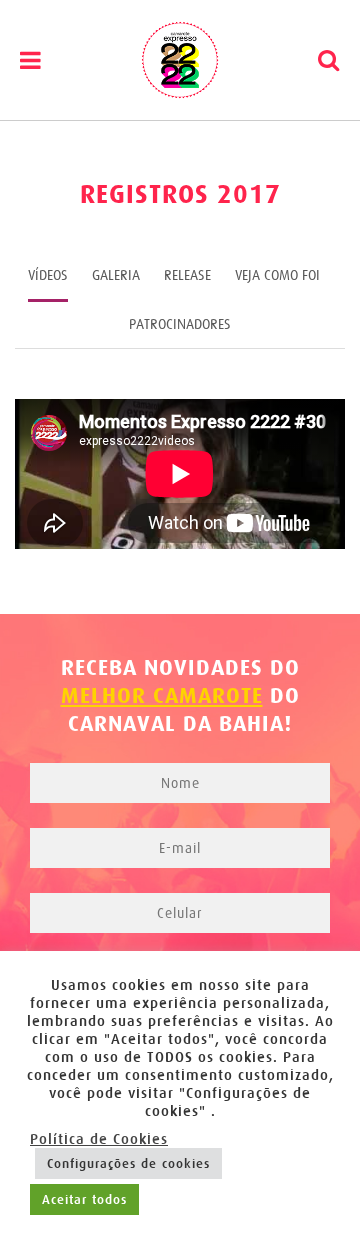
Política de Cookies (99, 1139)
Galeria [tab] (116, 275)
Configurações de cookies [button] (128, 1163)
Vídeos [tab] (48, 275)
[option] (180, 476)
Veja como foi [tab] (277, 275)
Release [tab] (187, 275)
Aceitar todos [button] (84, 1199)
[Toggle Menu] (30, 60)
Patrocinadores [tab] (180, 324)
